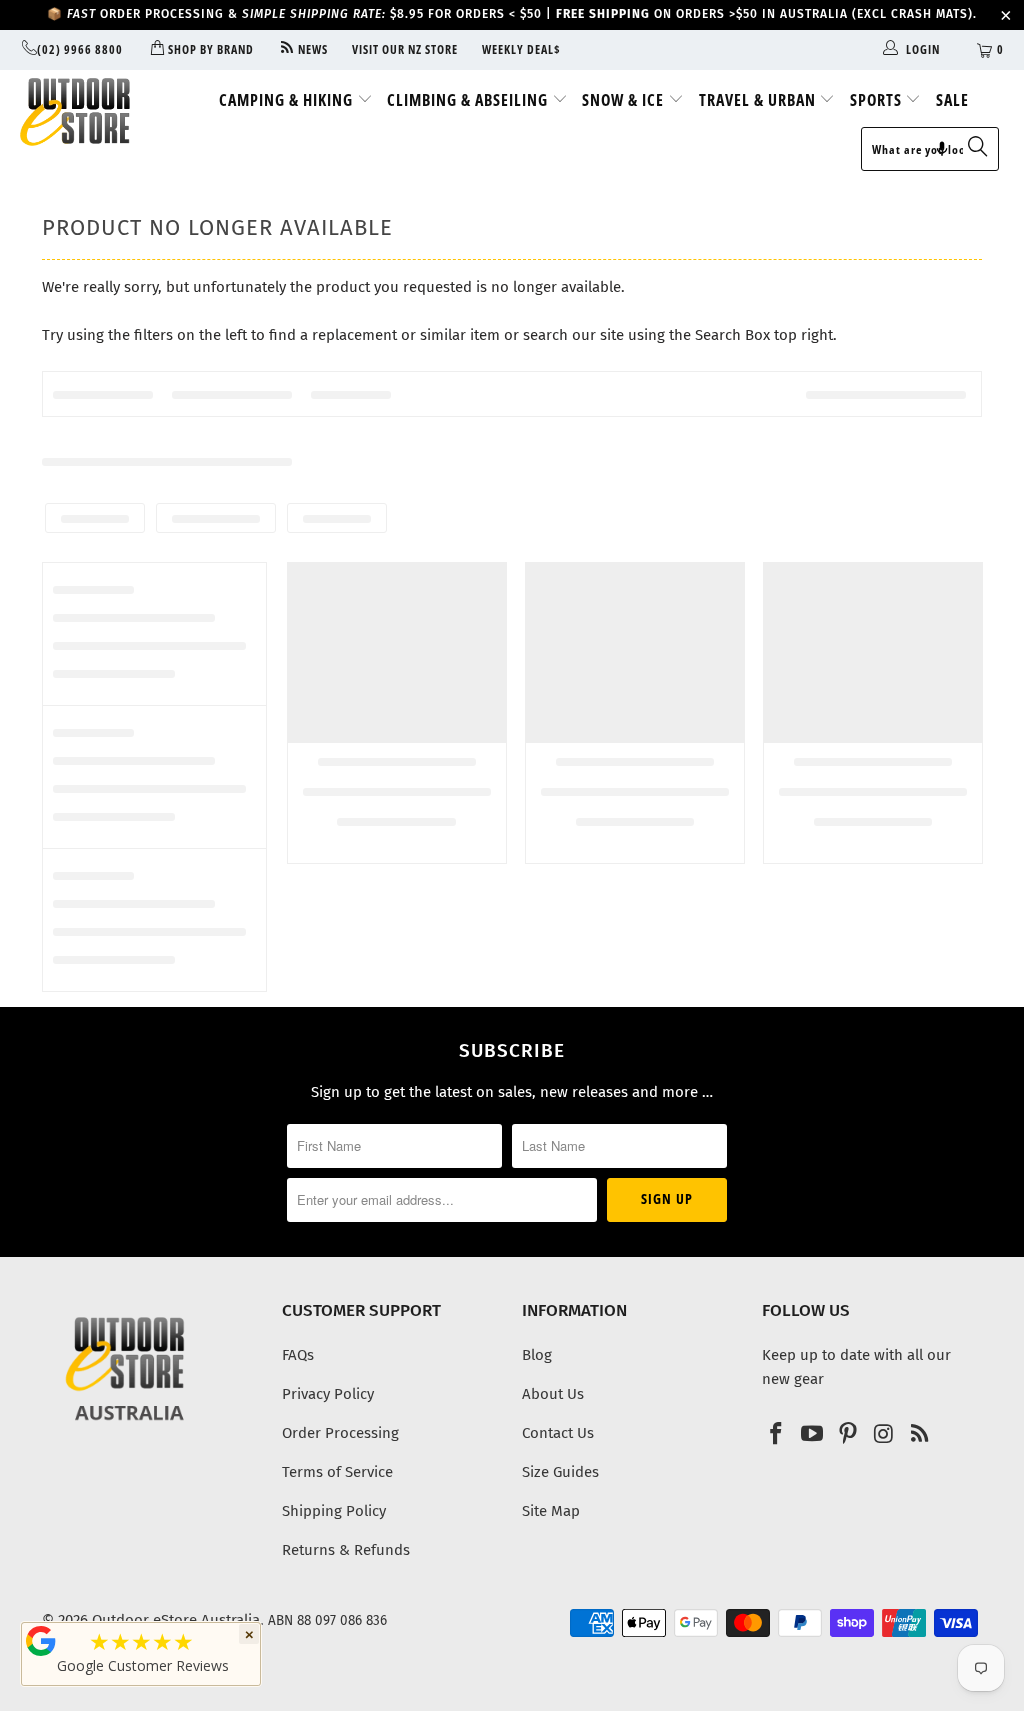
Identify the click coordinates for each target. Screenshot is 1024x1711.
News (311, 49)
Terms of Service (337, 1472)
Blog (537, 1355)
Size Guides (560, 1472)
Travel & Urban (759, 100)
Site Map (551, 1511)
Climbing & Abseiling (469, 100)
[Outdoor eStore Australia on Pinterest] (848, 1435)
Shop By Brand (209, 49)
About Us (553, 1394)
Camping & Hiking (288, 100)
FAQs (298, 1355)
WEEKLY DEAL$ (521, 49)
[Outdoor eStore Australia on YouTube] (813, 1435)
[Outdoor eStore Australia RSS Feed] (920, 1435)
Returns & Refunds (346, 1550)
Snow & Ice (625, 100)
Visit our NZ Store (405, 49)
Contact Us (558, 1433)
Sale (952, 100)
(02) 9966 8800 (80, 49)
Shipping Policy (334, 1511)
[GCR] (41, 1641)
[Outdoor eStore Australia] (92, 112)
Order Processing (340, 1433)
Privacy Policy (328, 1394)
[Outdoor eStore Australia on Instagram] (884, 1435)
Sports (878, 100)
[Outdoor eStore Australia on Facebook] (777, 1435)
